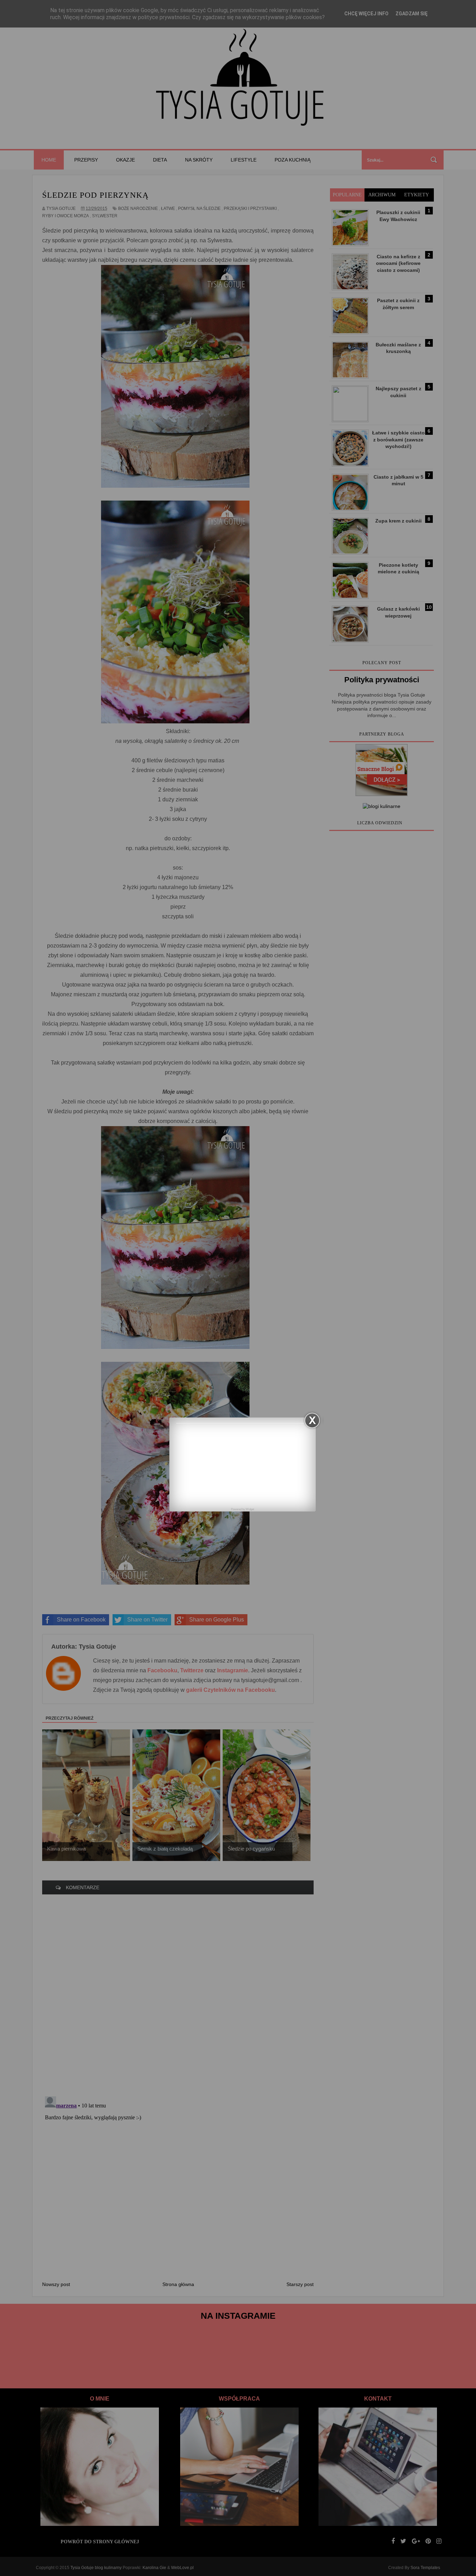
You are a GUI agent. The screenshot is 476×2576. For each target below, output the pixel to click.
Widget (250, 1509)
